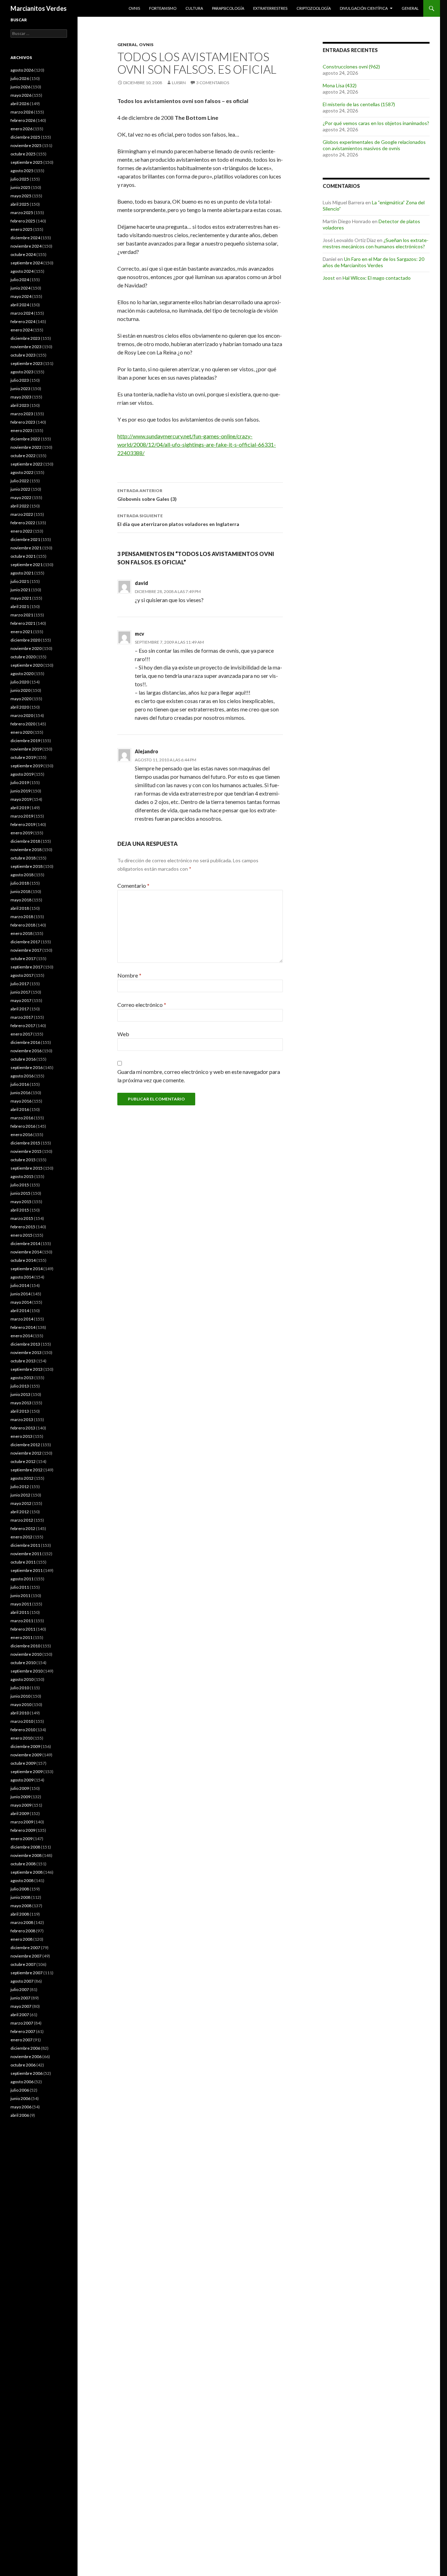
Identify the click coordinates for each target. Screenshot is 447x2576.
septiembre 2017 (27, 967)
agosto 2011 (22, 1579)
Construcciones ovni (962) (351, 67)
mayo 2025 (21, 196)
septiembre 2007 (27, 1973)
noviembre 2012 (26, 1453)
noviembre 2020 (26, 648)
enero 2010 (21, 1738)
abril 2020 (20, 707)
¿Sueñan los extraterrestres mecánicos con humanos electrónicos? (376, 243)
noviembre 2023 (26, 347)
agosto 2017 (22, 975)
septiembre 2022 (27, 464)
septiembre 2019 (27, 766)
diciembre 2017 (25, 942)
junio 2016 (20, 1093)
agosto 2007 (22, 1981)
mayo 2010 (21, 1704)
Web (123, 1034)
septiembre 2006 (27, 2073)
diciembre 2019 (25, 741)
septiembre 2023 (27, 363)
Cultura (194, 8)
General (410, 8)
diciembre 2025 (25, 137)
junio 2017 (20, 992)
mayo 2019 (21, 799)
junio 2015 (20, 1193)
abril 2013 (20, 1411)
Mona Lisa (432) (340, 85)
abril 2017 (20, 1009)
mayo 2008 (21, 1906)
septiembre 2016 (27, 1067)
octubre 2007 (23, 1964)
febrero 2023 (23, 422)
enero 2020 (21, 732)
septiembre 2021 (27, 565)
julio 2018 (20, 883)
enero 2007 (21, 2040)
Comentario (133, 885)
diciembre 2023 (25, 338)
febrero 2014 (23, 1327)
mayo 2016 (21, 1101)
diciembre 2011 (25, 1545)
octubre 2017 (23, 958)
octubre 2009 (23, 1763)
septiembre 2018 (27, 866)
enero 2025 (21, 229)
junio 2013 (20, 1394)
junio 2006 (20, 2098)
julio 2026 (20, 78)
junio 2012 (20, 1495)
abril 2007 (20, 2015)
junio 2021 (20, 590)
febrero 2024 (23, 321)
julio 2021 (20, 581)
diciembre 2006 (25, 2048)
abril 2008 (20, 1914)
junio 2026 (20, 87)
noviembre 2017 (26, 950)
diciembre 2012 (25, 1445)
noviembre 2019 (26, 749)
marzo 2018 (22, 917)
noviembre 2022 (26, 447)
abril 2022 (20, 506)
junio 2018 (20, 891)
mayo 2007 (21, 2006)
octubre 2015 (23, 1160)
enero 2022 (21, 531)
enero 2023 (21, 430)
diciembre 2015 (25, 1143)
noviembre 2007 (26, 1956)
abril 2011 (20, 1612)
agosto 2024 (22, 271)
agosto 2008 (22, 1880)
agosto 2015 (22, 1176)
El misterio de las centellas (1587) (359, 104)
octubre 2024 (23, 254)
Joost (329, 278)
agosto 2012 (22, 1478)
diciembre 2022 (25, 439)
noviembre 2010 (26, 1654)
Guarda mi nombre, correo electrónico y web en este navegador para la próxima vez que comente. (199, 1076)
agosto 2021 (22, 573)
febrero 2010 (23, 1730)
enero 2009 (21, 1839)
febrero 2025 (23, 221)
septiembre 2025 (27, 162)
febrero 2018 (23, 925)
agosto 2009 (22, 1780)
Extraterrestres (270, 8)
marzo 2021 (22, 615)
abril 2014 (20, 1311)
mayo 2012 (21, 1503)
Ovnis (134, 8)
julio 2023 (20, 380)
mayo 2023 (21, 397)
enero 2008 (21, 1939)
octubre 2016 (23, 1059)
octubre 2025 (23, 154)
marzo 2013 (22, 1419)
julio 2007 (20, 1989)
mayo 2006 (21, 2107)
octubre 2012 (23, 1461)
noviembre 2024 (26, 246)
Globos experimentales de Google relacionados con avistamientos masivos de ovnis (374, 145)
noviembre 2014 (26, 1252)
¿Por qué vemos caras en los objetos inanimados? (376, 123)
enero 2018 (21, 933)
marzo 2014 (22, 1319)
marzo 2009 (22, 1822)
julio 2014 (20, 1285)
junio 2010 (20, 1696)
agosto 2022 (22, 472)
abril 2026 (20, 104)
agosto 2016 (22, 1076)
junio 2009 (20, 1797)
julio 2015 (20, 1185)
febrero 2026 (23, 120)
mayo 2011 (21, 1604)
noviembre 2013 (26, 1352)
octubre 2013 (23, 1361)
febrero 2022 (23, 523)
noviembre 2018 (26, 850)
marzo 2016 (22, 1118)
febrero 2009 (23, 1830)
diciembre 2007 (25, 1948)
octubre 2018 (23, 858)
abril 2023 (20, 405)
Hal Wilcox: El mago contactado (377, 278)
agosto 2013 (22, 1378)
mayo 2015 (21, 1202)
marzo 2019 (22, 816)
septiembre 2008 (27, 1872)
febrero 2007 (23, 2031)
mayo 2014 (21, 1302)
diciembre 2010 (25, 1646)
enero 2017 (21, 1034)
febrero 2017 (23, 1026)
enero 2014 (21, 1336)
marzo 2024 (22, 313)
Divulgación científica (364, 8)
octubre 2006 (23, 2065)
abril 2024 (20, 305)
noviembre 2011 (26, 1554)
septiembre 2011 (27, 1570)
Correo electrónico (142, 1005)
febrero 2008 (23, 1931)
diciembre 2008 (25, 1847)
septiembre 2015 (27, 1168)
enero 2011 (21, 1637)
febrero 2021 (23, 623)
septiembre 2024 (27, 263)
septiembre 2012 (27, 1470)
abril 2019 (20, 808)
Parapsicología (228, 8)
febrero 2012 (23, 1528)
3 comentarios (213, 83)
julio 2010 (20, 1688)
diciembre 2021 (25, 539)
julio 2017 (20, 984)
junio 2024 (20, 288)
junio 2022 (20, 489)
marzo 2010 (22, 1721)
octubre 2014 (23, 1260)
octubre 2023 (23, 355)
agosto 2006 (22, 2082)
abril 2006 (20, 2115)
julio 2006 (20, 2090)
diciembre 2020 (25, 640)
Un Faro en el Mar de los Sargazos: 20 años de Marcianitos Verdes (373, 262)
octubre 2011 (23, 1562)
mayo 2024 (21, 296)
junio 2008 (20, 1897)
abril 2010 (20, 1713)
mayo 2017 (21, 1000)
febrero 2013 (23, 1428)
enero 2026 (21, 129)
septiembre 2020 (27, 665)
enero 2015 (21, 1235)
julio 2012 (20, 1487)
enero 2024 (21, 330)
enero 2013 (21, 1436)
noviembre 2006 (26, 2057)
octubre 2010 (23, 1663)
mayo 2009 (21, 1805)
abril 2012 (20, 1512)
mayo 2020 (21, 699)
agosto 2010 (22, 1679)
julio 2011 (20, 1587)
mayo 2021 (21, 598)
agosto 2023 (22, 372)
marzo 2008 (22, 1922)
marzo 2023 (22, 414)
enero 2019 (21, 833)
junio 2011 (20, 1596)
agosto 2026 (22, 70)
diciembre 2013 (25, 1344)
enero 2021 (21, 632)
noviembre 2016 (26, 1051)
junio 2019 (20, 791)
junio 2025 (20, 187)
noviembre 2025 (26, 145)
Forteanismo (163, 8)
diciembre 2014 (25, 1243)
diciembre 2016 (25, 1042)
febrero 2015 (23, 1227)
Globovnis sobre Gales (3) (147, 495)
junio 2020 (20, 690)
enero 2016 (21, 1135)
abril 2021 (20, 606)
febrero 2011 (23, 1629)
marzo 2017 (22, 1017)
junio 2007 (20, 1998)
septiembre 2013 (27, 1369)
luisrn (179, 83)
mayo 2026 (21, 95)
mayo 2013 (21, 1403)
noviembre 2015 (26, 1151)
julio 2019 (20, 782)
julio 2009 (20, 1788)
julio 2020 (20, 682)
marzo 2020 (22, 715)
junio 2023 (20, 389)
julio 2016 (20, 1084)
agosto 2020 (22, 674)
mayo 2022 (21, 497)
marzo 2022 (22, 514)
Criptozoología (314, 8)
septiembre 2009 (27, 1772)
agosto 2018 (22, 875)
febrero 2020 (23, 724)
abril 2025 (20, 204)
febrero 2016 (23, 1126)
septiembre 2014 (27, 1269)
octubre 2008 (23, 1864)
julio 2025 (20, 179)
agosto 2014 (22, 1277)
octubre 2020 (23, 657)
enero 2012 (21, 1537)
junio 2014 (20, 1294)
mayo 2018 (21, 900)
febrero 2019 (23, 824)
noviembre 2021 (26, 548)
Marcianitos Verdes (39, 8)
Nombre (129, 975)
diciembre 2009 (25, 1746)
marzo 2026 (22, 112)
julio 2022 (20, 481)
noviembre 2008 (26, 1855)
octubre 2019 (23, 757)
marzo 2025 (22, 213)
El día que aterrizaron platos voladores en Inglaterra (178, 520)
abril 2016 (20, 1109)
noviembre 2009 (26, 1755)
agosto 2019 (22, 774)
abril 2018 (20, 908)
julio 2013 (20, 1386)
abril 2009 (20, 1813)
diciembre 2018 (25, 841)
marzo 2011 (22, 1621)
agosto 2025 (22, 171)
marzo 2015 (22, 1218)
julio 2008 (20, 1889)
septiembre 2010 (27, 1671)
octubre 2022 (23, 456)
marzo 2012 (22, 1520)
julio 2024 (20, 280)
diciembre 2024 (25, 238)
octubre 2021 (23, 556)
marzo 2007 (22, 2023)
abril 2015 (20, 1210)
